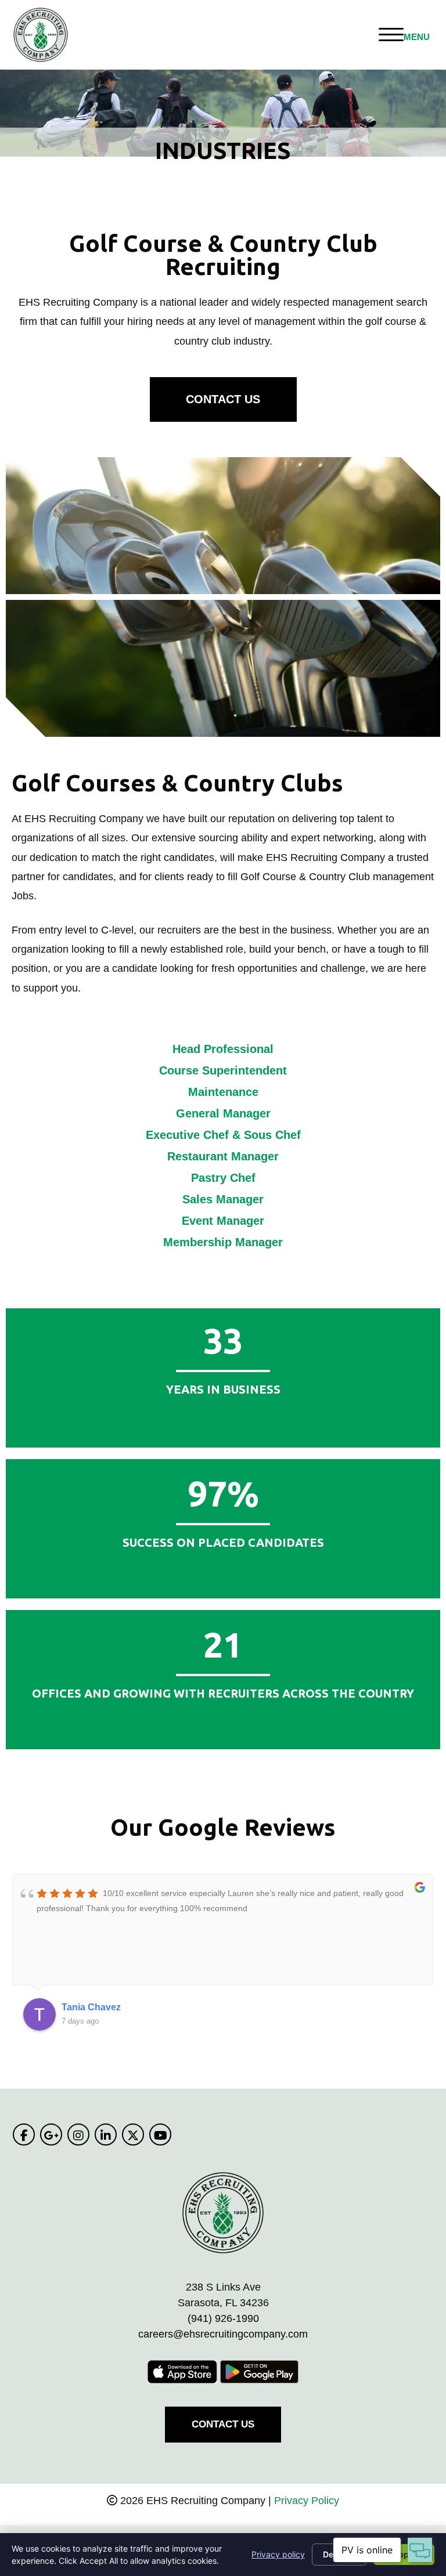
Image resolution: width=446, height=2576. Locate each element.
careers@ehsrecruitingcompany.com (223, 2334)
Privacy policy (278, 2554)
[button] (223, 399)
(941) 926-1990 (223, 2318)
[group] (223, 1494)
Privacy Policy (307, 2501)
